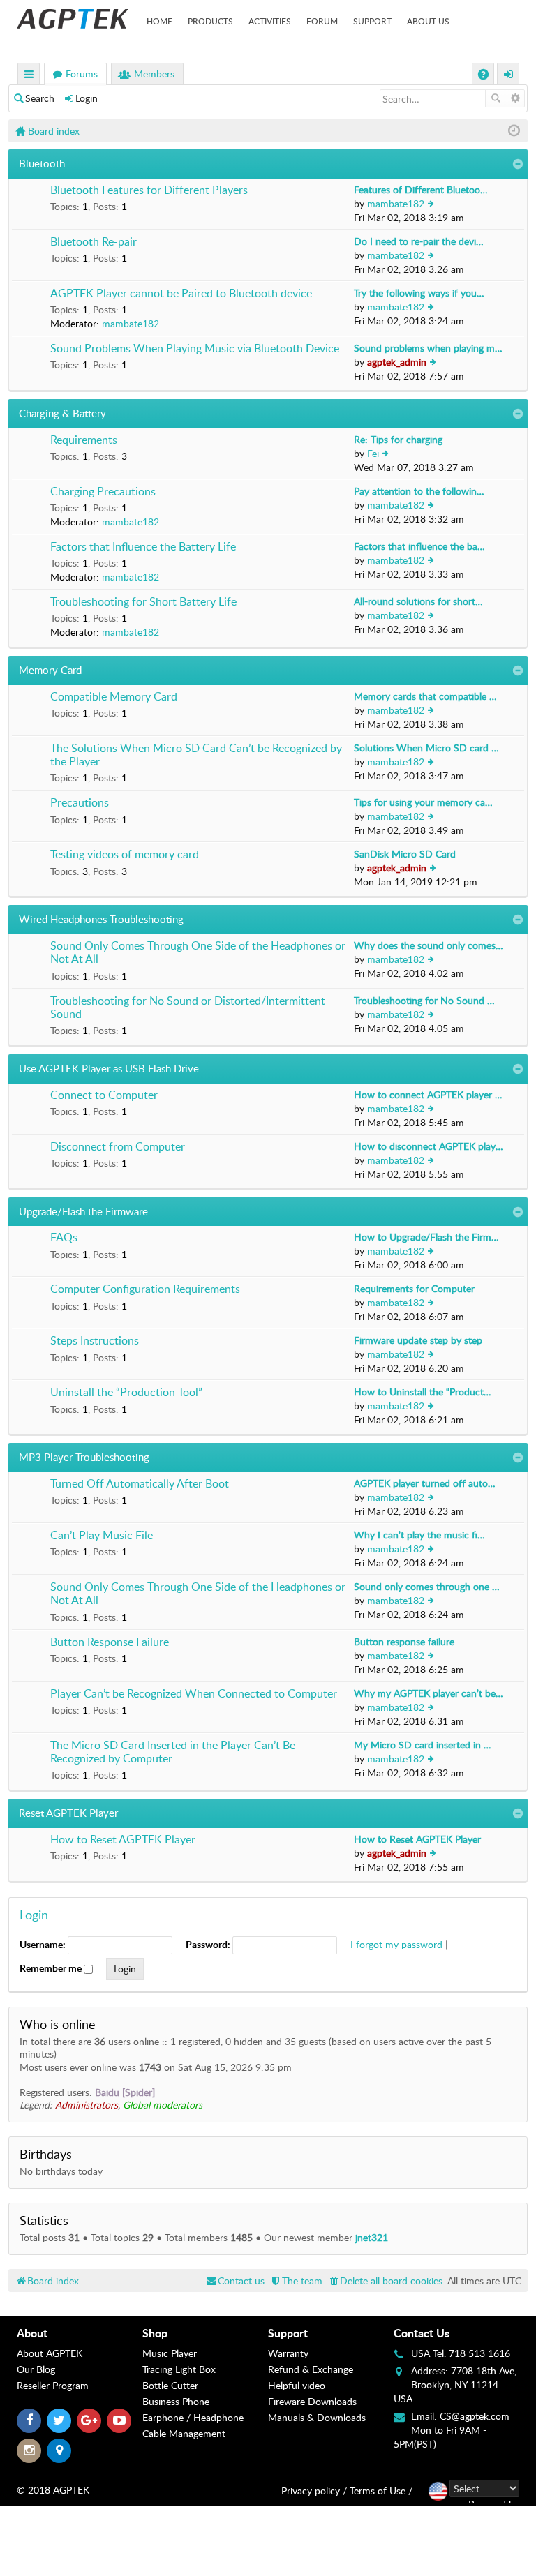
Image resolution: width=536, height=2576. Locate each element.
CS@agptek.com (475, 2416)
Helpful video (297, 2385)
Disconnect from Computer (118, 1147)
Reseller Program (53, 2385)
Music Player (170, 2353)
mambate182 (396, 203)
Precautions (80, 803)
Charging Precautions (103, 492)
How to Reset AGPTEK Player (123, 1840)
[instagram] (29, 2451)
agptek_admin (397, 362)
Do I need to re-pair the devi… (419, 241)
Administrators (87, 2105)
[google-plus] (89, 2421)
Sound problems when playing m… (428, 348)
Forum (322, 21)
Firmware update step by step (418, 1340)
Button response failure (404, 1641)
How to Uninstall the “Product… (423, 1392)
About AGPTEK (50, 2353)
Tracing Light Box (179, 2369)
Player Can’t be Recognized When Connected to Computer (194, 1694)
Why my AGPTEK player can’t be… (429, 1693)
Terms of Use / (381, 2491)
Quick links (29, 76)
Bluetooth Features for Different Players (149, 190)
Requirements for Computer (414, 1288)
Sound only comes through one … (427, 1586)
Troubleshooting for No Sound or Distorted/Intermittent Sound (188, 1008)
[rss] (59, 2451)
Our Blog (36, 2369)
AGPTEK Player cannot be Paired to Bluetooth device (181, 294)
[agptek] (73, 19)
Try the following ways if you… (419, 293)
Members (154, 74)
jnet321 (372, 2237)
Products (210, 21)
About (32, 2333)
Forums (82, 74)
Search (40, 98)
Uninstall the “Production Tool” (126, 1393)
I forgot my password (396, 1944)
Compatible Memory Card (114, 697)
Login (87, 98)
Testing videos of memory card (125, 855)
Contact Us (422, 2333)
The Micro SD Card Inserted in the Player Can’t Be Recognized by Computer (173, 1752)
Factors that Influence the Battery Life (143, 547)
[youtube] (119, 2421)
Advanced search (515, 98)
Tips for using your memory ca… (423, 802)
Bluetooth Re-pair (94, 242)
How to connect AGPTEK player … (428, 1094)
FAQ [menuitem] (485, 76)
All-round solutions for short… (418, 601)
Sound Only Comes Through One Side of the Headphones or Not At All (198, 953)
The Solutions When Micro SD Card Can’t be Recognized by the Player (196, 755)
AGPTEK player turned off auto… (425, 1483)
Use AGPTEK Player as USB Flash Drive (109, 1068)
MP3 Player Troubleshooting (84, 1457)
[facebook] (29, 2421)
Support (372, 21)
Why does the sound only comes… (429, 945)
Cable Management (184, 2433)
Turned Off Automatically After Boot (140, 1484)
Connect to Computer (104, 1095)
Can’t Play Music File (102, 1536)
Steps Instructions (95, 1341)
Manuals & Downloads (317, 2417)
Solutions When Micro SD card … (426, 748)
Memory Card (50, 670)
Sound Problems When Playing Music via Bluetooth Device (195, 349)
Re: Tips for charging (398, 439)
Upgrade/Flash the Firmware (83, 1211)
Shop (155, 2333)
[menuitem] (385, 2281)
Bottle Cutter (170, 2385)
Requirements (84, 440)
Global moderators (163, 2105)
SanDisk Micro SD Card (405, 854)
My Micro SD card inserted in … (423, 1745)
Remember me (52, 1968)
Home (159, 21)
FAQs (64, 1238)
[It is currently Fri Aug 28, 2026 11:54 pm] (514, 131)
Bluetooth (42, 163)
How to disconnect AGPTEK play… (429, 1146)
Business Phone (176, 2401)
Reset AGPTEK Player (68, 1813)
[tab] (80, 2333)
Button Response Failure (110, 1642)
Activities (270, 21)
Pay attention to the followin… (419, 491)
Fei (373, 453)
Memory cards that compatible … (425, 696)
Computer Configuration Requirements (145, 1289)
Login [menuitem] (509, 76)
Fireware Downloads (312, 2401)
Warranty (288, 2353)
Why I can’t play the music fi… (419, 1535)
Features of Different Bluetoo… (421, 189)
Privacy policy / (314, 2491)
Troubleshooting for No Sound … (424, 1000)
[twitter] (59, 2421)
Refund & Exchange (311, 2369)
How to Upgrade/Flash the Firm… (426, 1237)
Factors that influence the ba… (419, 546)
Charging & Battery (62, 413)
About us (428, 21)
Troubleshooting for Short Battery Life (143, 602)
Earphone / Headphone (193, 2417)
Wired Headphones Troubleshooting (101, 919)
